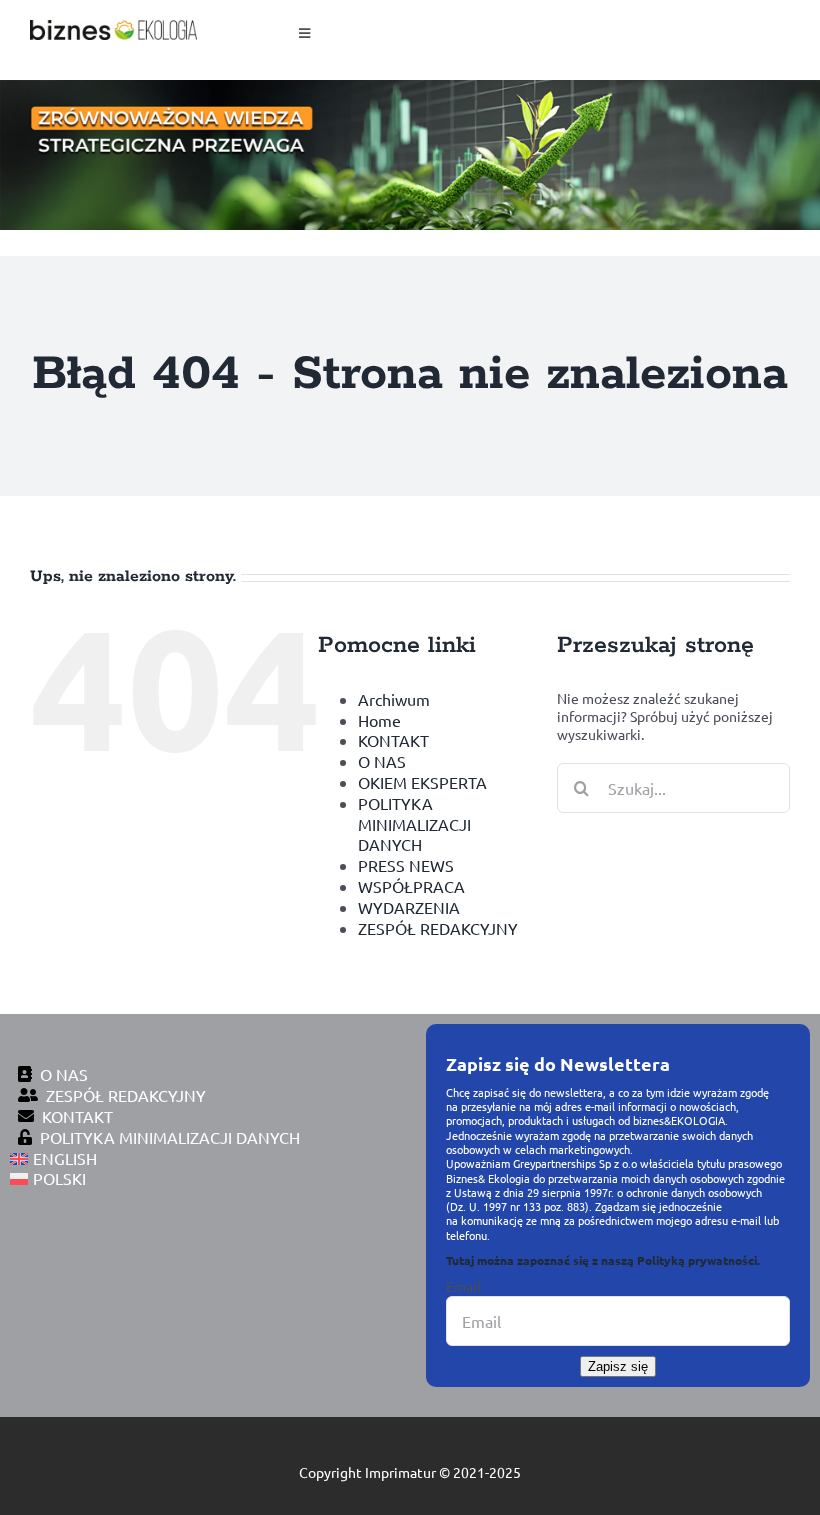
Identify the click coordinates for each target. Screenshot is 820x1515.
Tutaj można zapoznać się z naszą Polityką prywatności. (603, 1260)
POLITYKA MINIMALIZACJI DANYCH (414, 824)
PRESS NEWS (406, 865)
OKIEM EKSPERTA (422, 782)
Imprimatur (400, 1472)
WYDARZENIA (409, 907)
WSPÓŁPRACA (411, 886)
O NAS (382, 761)
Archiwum (394, 699)
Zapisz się (618, 1366)
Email (463, 1286)
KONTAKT (393, 740)
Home (379, 720)
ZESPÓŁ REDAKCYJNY (438, 928)
